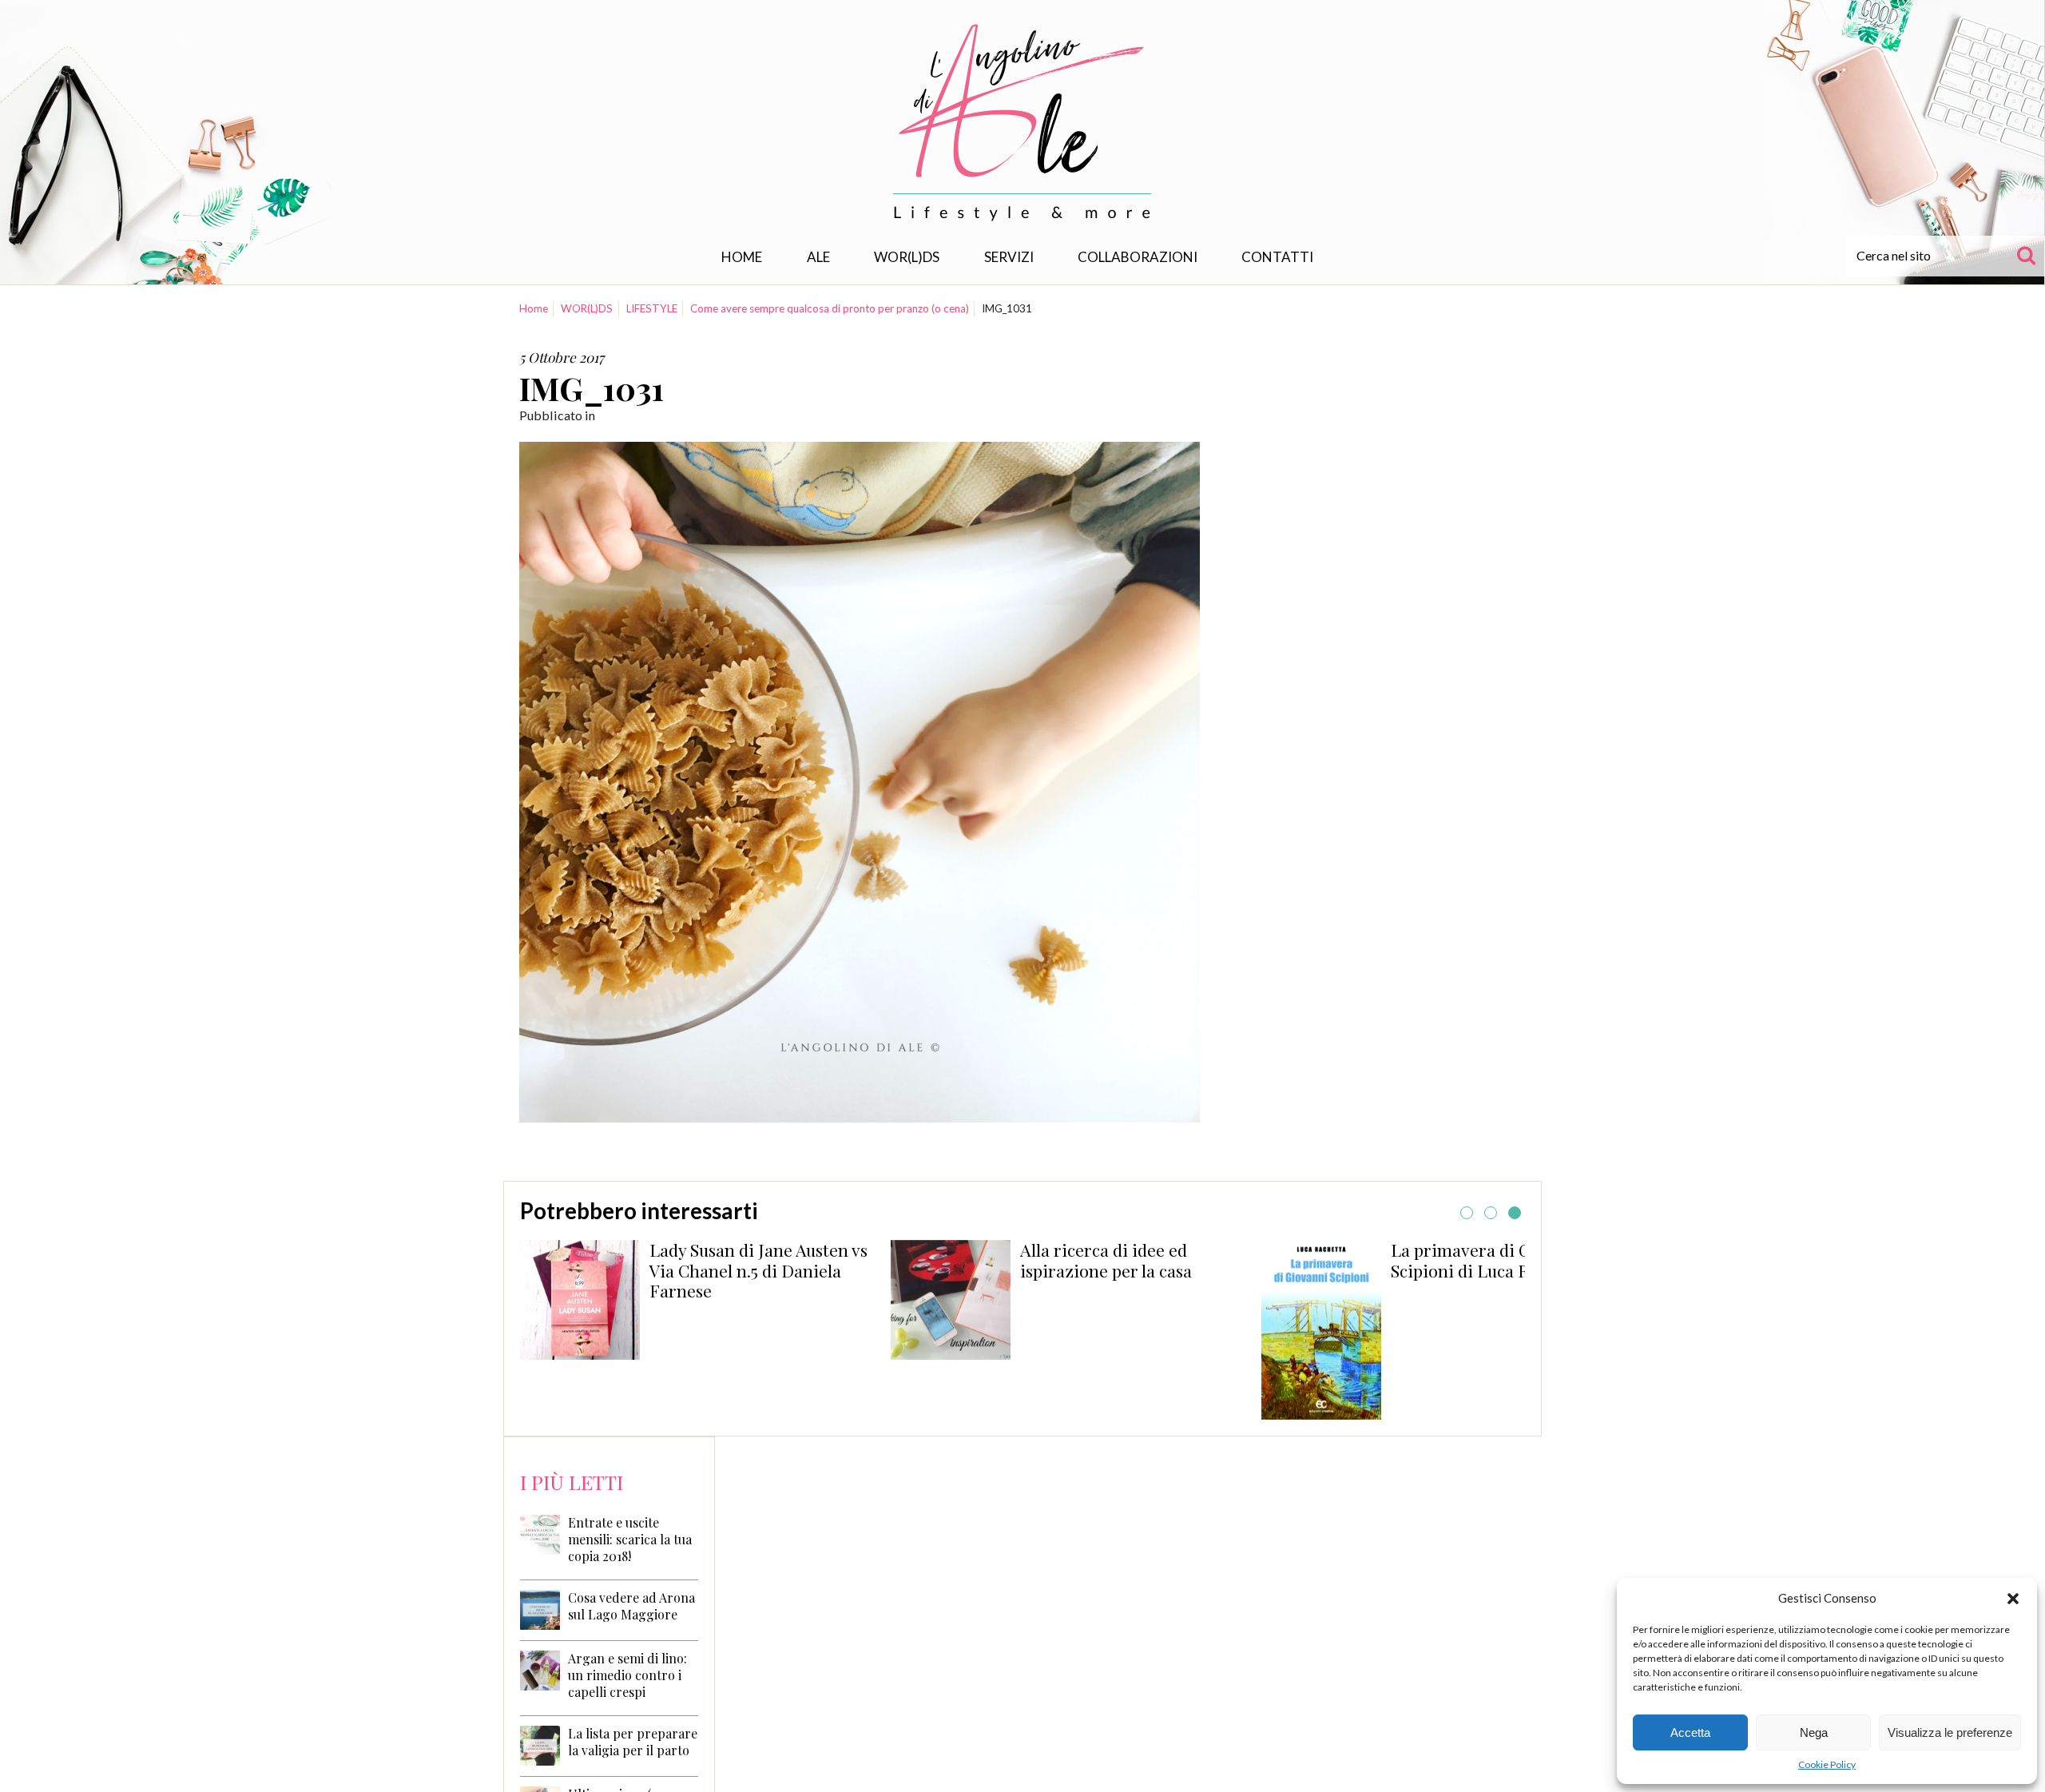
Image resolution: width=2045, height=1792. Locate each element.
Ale (818, 257)
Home (742, 257)
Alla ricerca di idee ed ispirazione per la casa (741, 1260)
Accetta (1690, 1732)
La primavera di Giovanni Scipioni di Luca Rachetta (1125, 1260)
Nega (1814, 1732)
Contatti (1277, 257)
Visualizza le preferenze (1950, 1732)
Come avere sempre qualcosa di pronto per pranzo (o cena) (830, 308)
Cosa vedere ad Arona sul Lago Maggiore (631, 1606)
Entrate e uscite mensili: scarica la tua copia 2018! (630, 1540)
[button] (2013, 1599)
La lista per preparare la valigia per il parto (633, 1742)
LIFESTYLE (652, 308)
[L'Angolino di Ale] (1022, 123)
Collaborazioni (1138, 257)
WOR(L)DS (907, 257)
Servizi (1009, 257)
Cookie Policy (1827, 1764)
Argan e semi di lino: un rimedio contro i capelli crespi (627, 1675)
